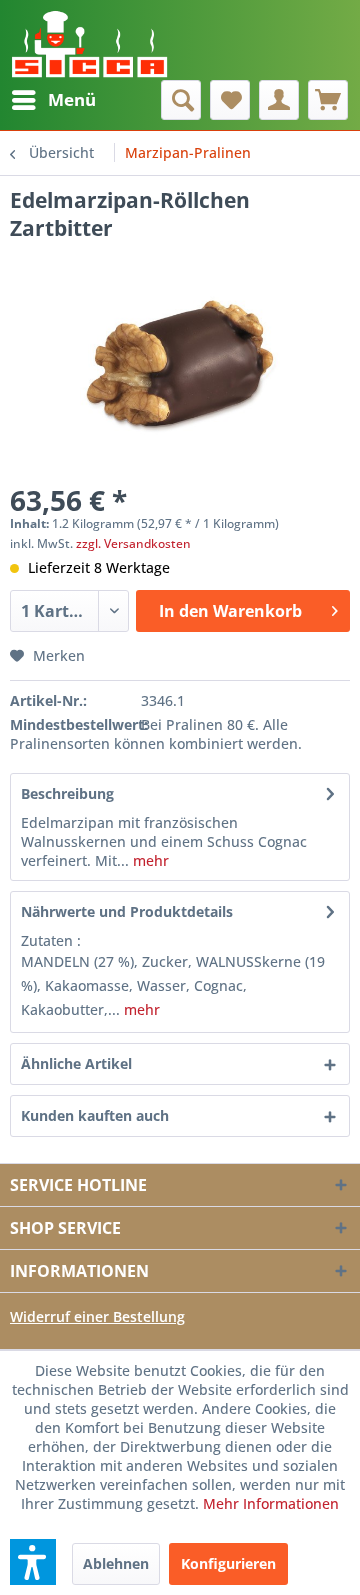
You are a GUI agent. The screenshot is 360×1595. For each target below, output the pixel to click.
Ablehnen (116, 1563)
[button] (33, 1562)
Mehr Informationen (271, 1503)
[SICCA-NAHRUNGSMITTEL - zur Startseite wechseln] (89, 40)
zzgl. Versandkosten (133, 543)
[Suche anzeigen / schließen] (181, 100)
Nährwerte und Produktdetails (127, 911)
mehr (149, 860)
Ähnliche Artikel (76, 1063)
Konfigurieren (228, 1563)
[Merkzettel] (230, 100)
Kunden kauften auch (95, 1115)
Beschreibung (67, 793)
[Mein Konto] (279, 100)
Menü (72, 99)
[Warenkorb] (328, 100)
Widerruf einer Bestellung (97, 1316)
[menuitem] (53, 100)
